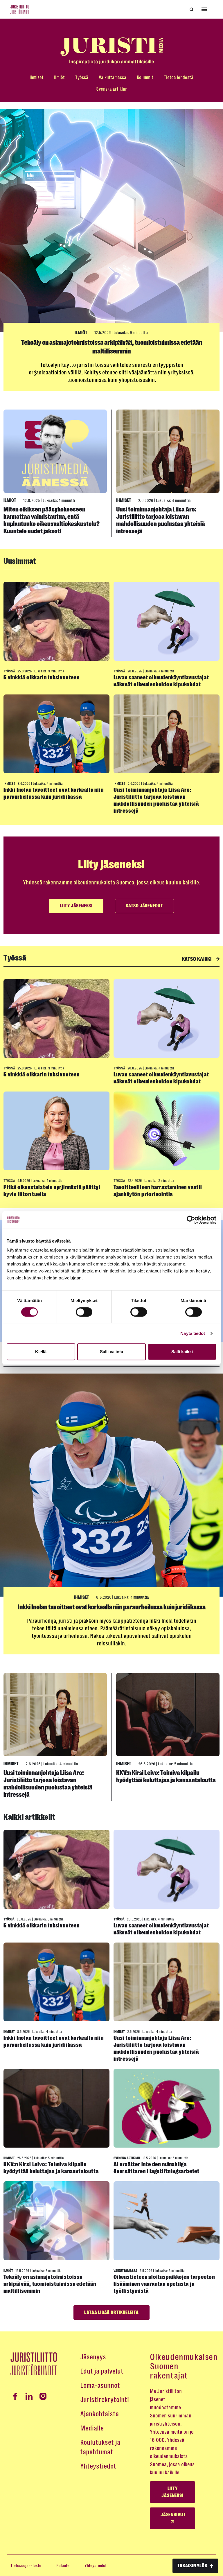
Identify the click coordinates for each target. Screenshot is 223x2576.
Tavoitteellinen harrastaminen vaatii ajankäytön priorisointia (158, 1191)
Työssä (82, 77)
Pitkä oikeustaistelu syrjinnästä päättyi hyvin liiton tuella (52, 1191)
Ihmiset (37, 77)
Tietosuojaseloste (26, 2566)
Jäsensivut (173, 2515)
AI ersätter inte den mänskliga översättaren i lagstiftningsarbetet (157, 2168)
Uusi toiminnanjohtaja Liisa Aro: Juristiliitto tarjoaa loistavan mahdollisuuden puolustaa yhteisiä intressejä (161, 520)
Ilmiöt (59, 77)
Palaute (63, 2566)
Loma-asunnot (100, 2385)
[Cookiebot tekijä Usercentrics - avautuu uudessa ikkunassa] (191, 1220)
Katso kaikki (197, 959)
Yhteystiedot (98, 2466)
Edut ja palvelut (102, 2371)
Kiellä (41, 1352)
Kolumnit (145, 77)
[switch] (84, 1312)
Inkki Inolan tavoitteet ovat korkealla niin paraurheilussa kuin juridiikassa (53, 793)
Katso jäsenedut (144, 906)
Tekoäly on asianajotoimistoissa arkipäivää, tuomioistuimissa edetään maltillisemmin (50, 2284)
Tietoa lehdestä (179, 77)
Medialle (92, 2428)
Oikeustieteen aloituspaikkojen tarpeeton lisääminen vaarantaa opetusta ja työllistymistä (164, 2284)
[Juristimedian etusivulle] (111, 51)
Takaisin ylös (192, 2566)
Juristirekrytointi (105, 2400)
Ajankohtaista (99, 2414)
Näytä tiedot (193, 1333)
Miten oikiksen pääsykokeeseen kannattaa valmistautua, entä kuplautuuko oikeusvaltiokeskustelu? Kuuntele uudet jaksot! (52, 520)
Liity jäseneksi (76, 906)
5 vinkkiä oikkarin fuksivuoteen (42, 677)
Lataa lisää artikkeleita (111, 2313)
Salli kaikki (182, 1352)
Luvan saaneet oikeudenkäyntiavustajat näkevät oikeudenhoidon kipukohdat (161, 681)
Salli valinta (111, 1352)
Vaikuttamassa (113, 77)
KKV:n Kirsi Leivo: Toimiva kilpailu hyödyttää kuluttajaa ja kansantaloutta (166, 1777)
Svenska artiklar (111, 89)
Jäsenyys (93, 2357)
